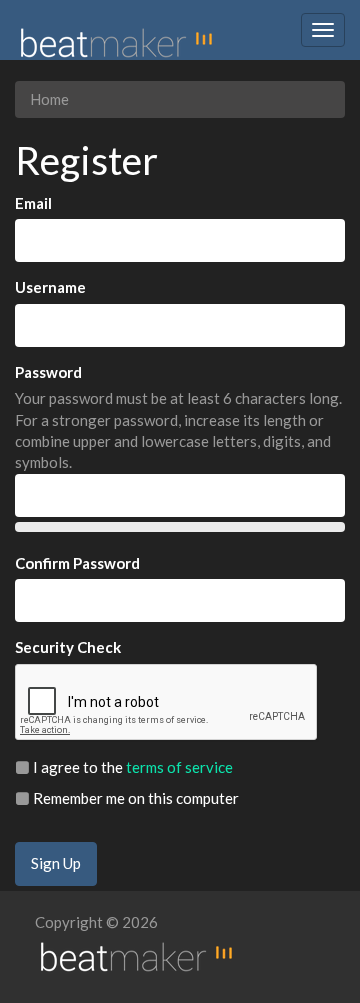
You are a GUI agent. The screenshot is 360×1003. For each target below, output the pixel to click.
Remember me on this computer (134, 798)
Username (50, 287)
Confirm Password (77, 563)
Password (48, 372)
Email (33, 203)
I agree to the (131, 767)
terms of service (179, 767)
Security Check (68, 647)
